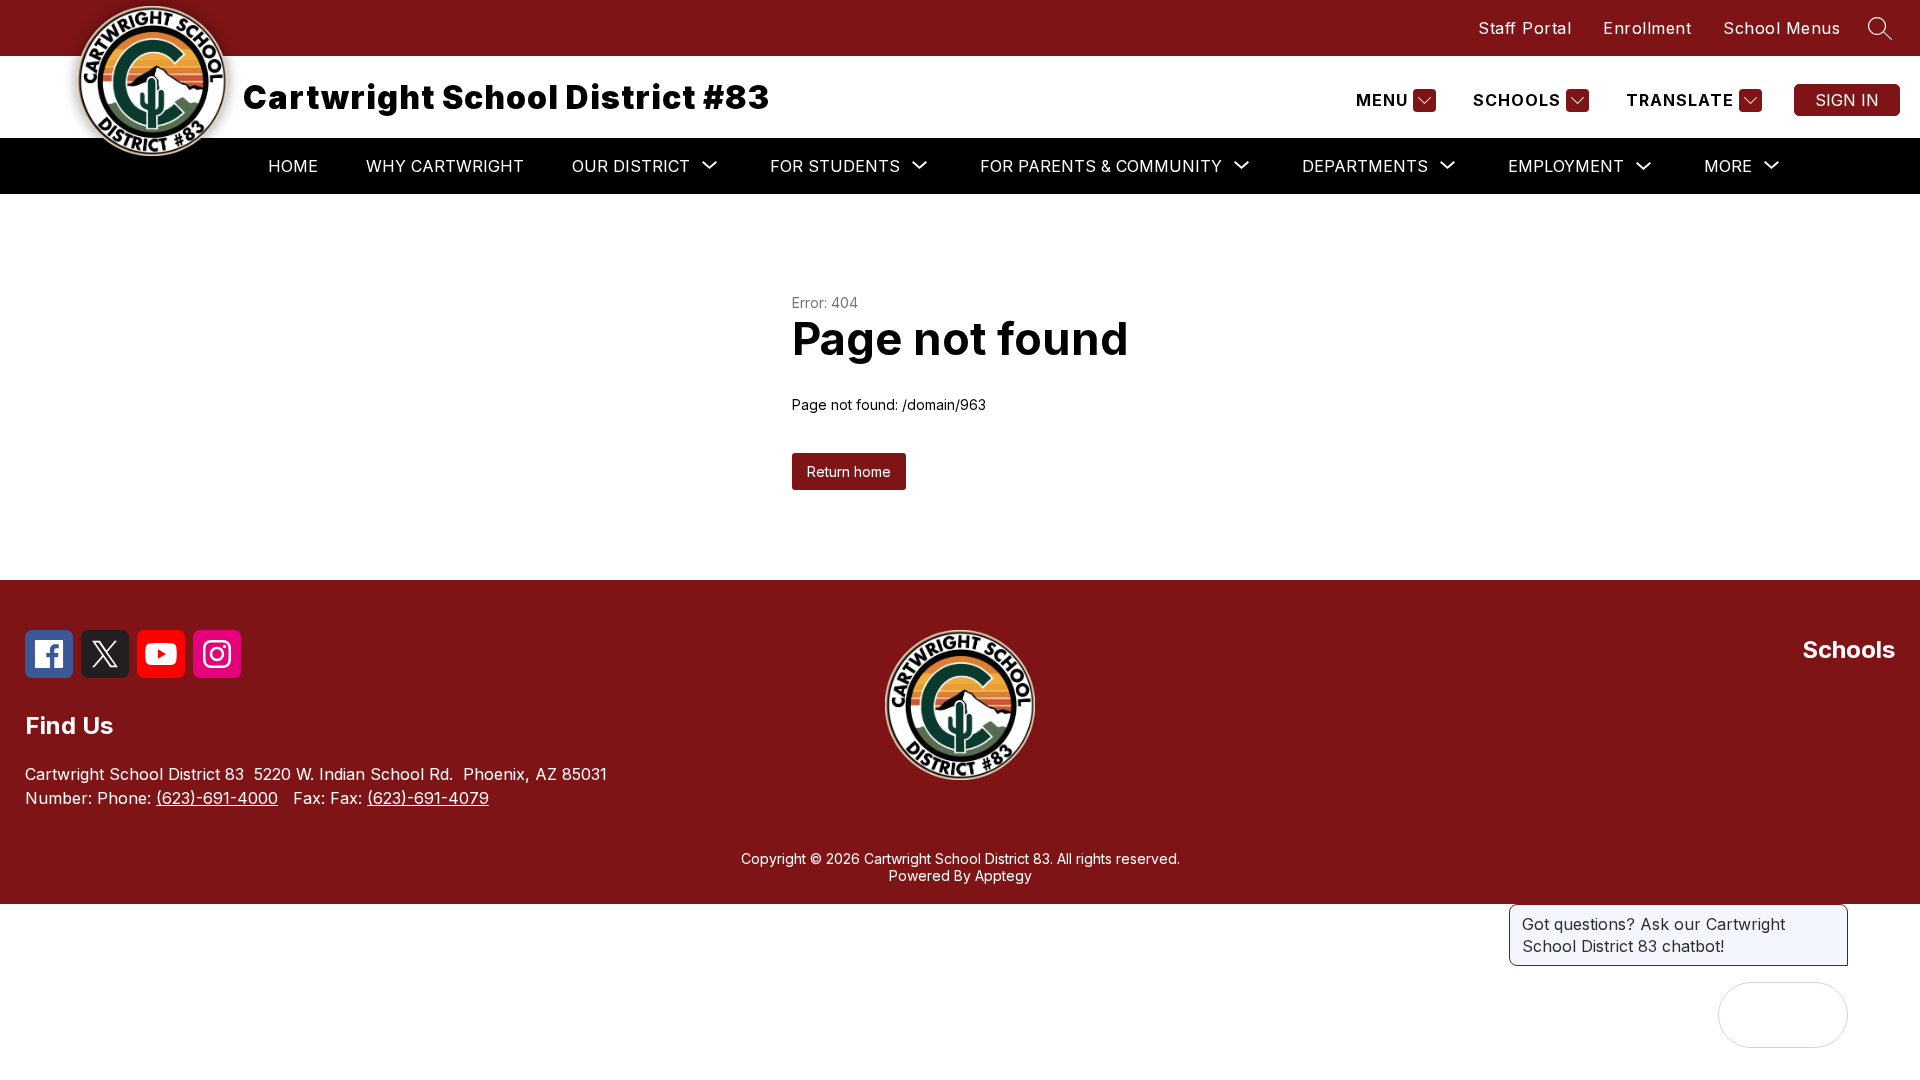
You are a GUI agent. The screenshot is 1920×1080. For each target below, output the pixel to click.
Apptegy (1003, 875)
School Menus (1781, 28)
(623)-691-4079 (428, 798)
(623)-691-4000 (217, 798)
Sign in (1847, 100)
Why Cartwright (445, 166)
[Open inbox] (1751, 1015)
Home (293, 166)
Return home (849, 471)
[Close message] (1832, 914)
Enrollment (1647, 28)
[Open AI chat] (1815, 1015)
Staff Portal (1524, 28)
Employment (1566, 166)
